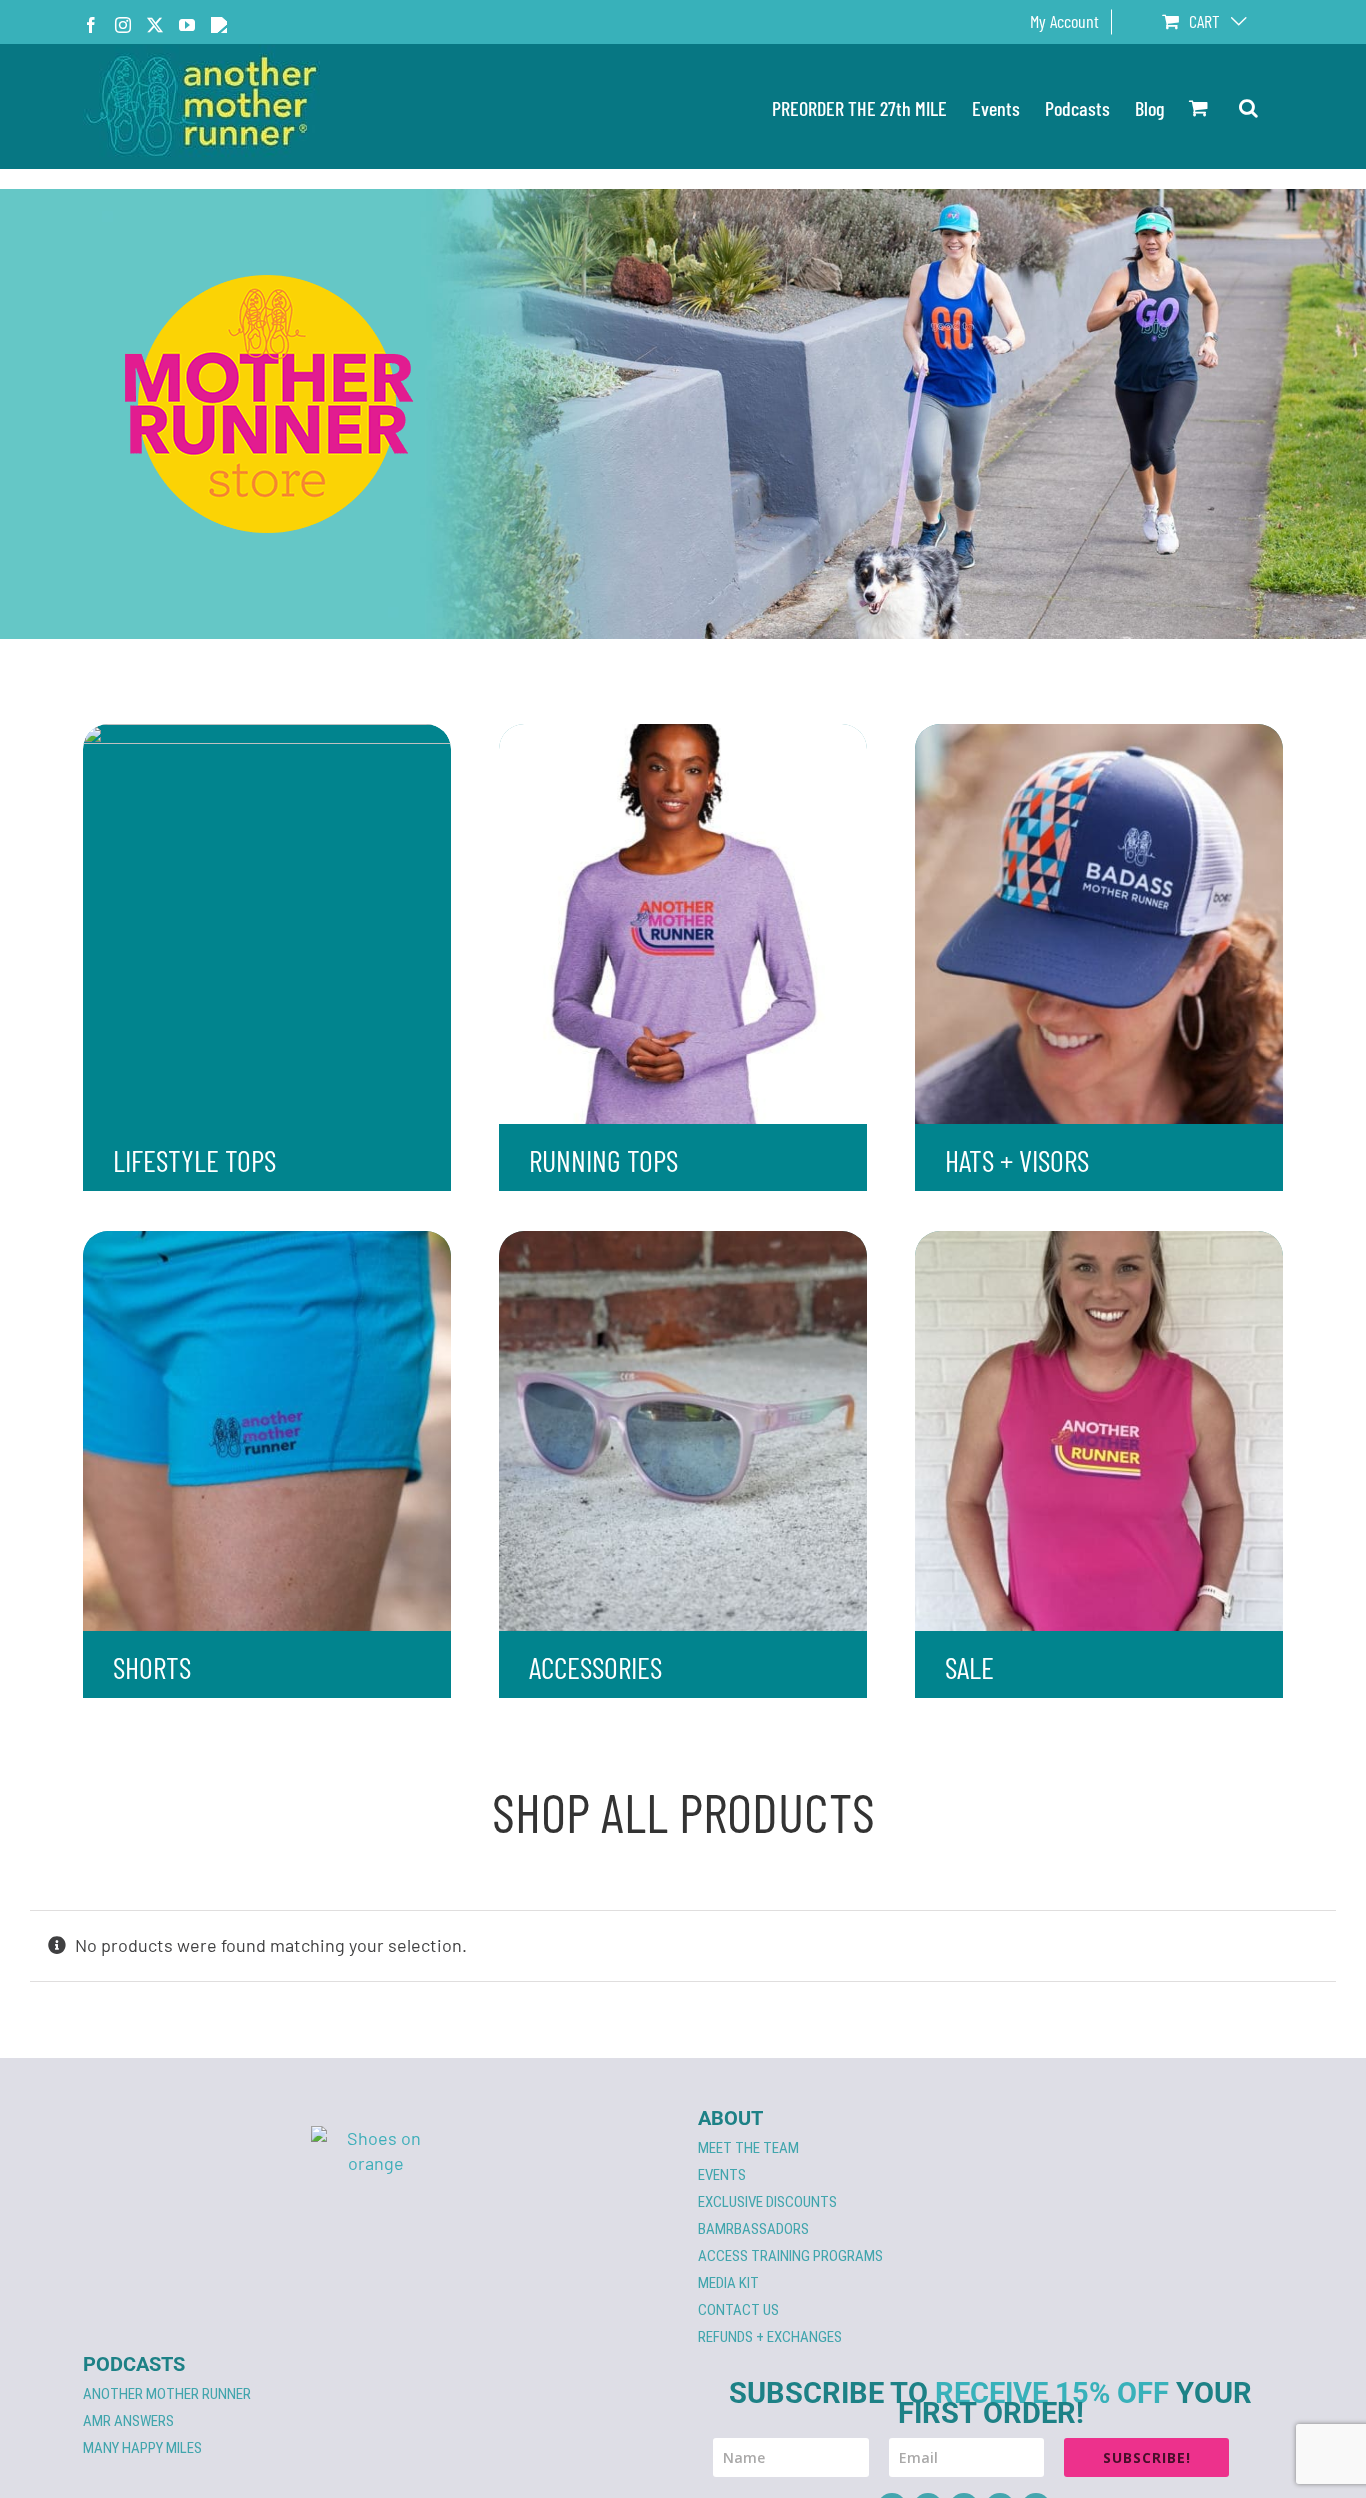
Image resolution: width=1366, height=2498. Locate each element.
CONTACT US (738, 2310)
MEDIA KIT (728, 2283)
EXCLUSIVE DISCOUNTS (767, 2202)
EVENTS (722, 2175)
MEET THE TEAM (748, 2148)
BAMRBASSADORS (753, 2229)
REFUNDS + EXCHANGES (770, 2337)
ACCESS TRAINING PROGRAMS (790, 2256)
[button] (1248, 106)
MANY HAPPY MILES (142, 2448)
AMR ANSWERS (128, 2421)
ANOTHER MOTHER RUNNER (167, 2394)
